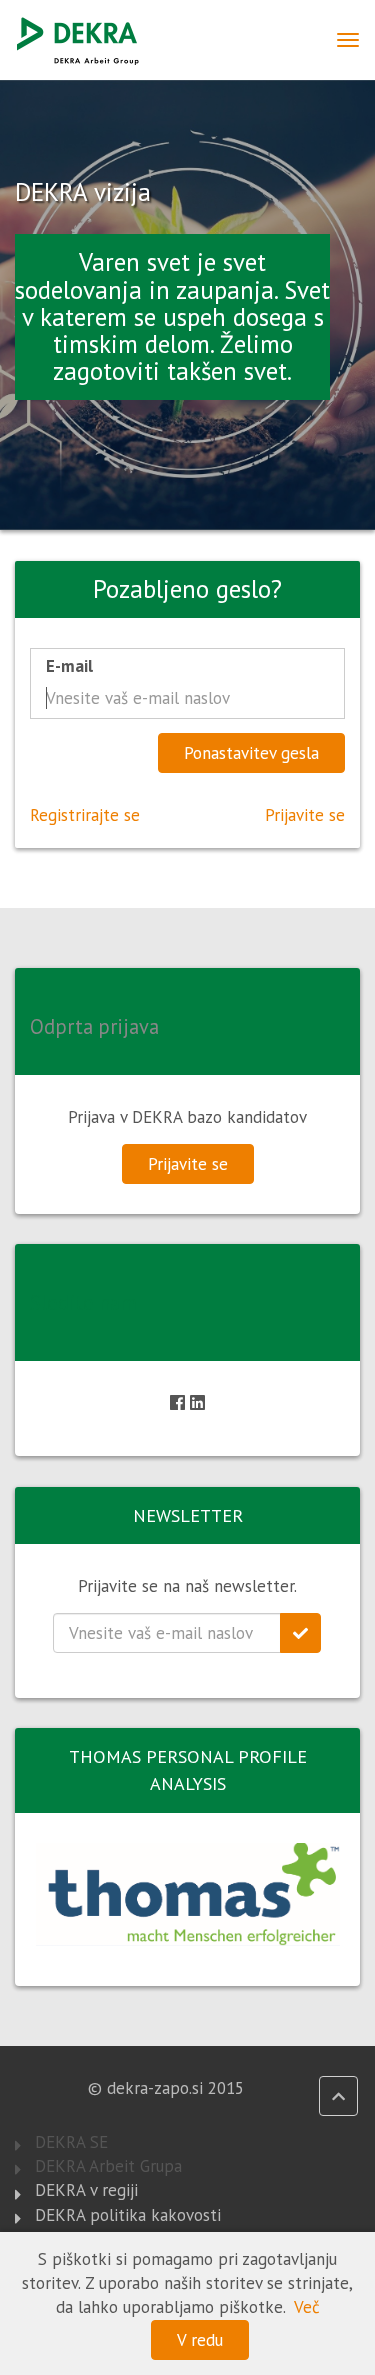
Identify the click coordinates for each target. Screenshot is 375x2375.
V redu (200, 2340)
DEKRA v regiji (86, 2190)
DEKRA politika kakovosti (128, 2215)
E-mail (69, 666)
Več (307, 2307)
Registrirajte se (85, 815)
